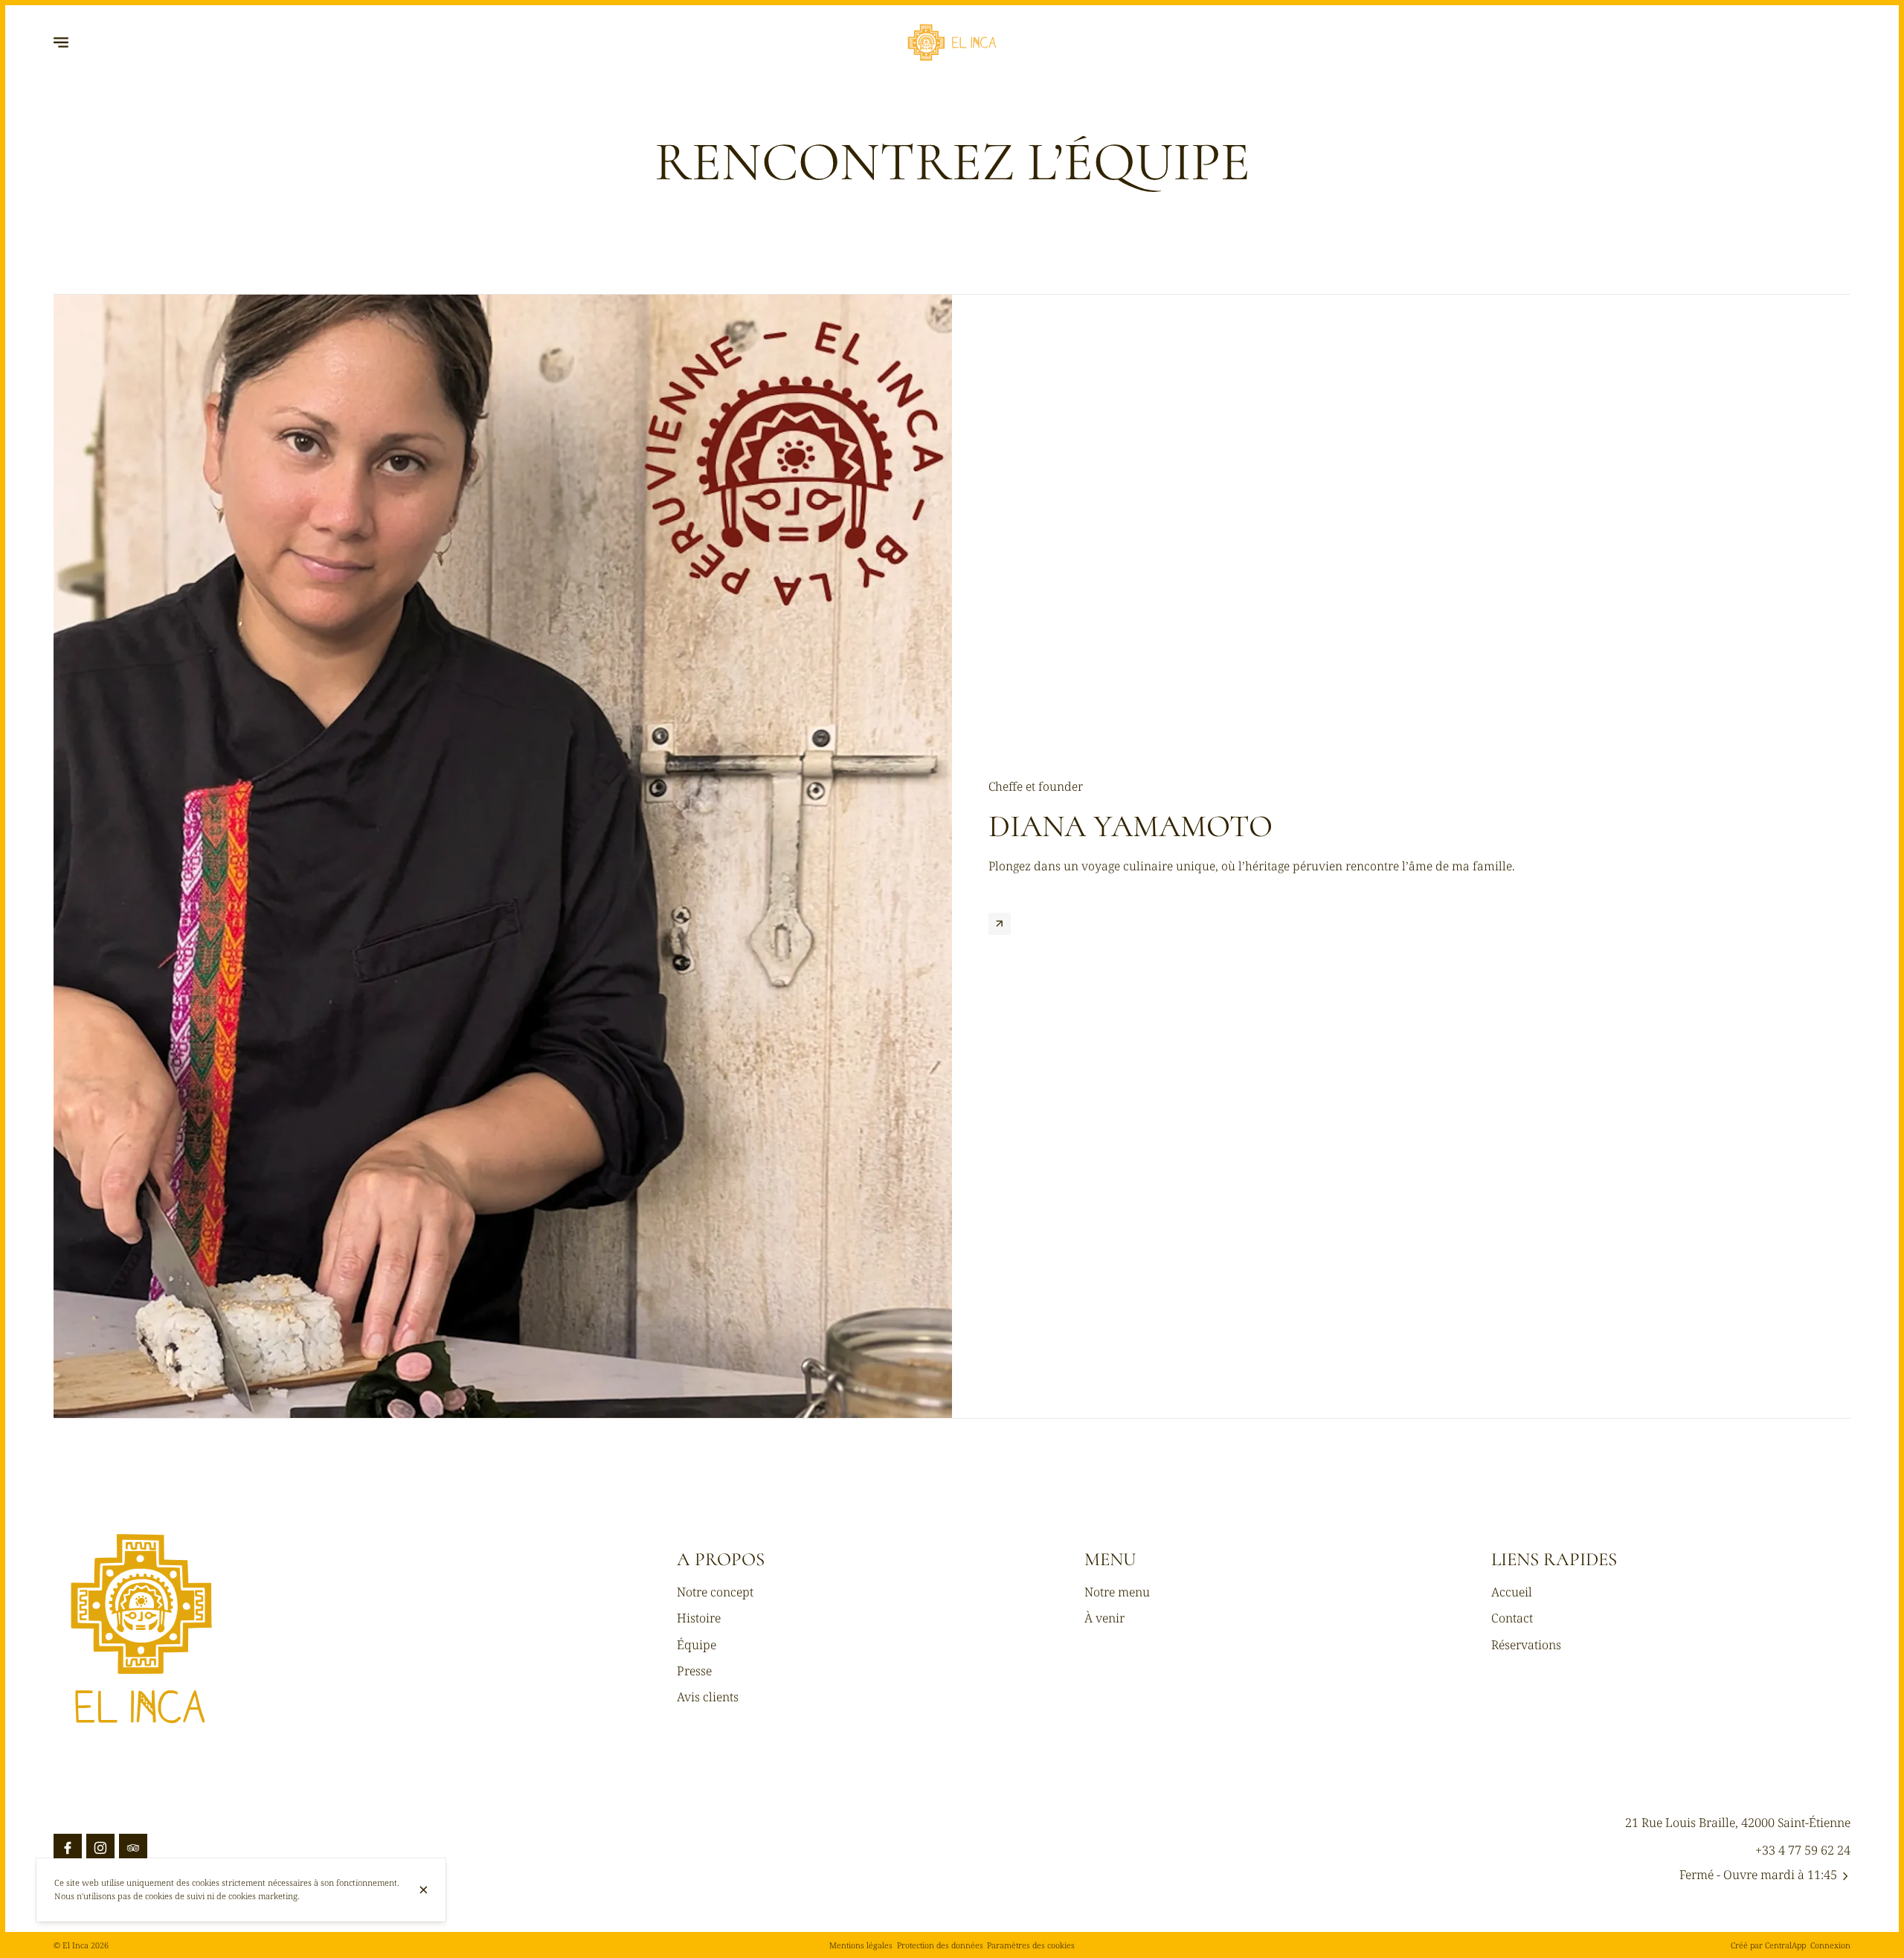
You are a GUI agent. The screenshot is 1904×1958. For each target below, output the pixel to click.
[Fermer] (423, 1890)
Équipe (697, 1645)
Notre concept (715, 1592)
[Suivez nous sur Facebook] (68, 1848)
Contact (1512, 1618)
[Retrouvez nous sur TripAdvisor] (133, 1848)
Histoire (699, 1618)
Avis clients (708, 1697)
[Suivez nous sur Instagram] (100, 1848)
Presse (694, 1671)
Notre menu (1117, 1592)
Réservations (1526, 1645)
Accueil (1512, 1592)
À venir (1104, 1618)
